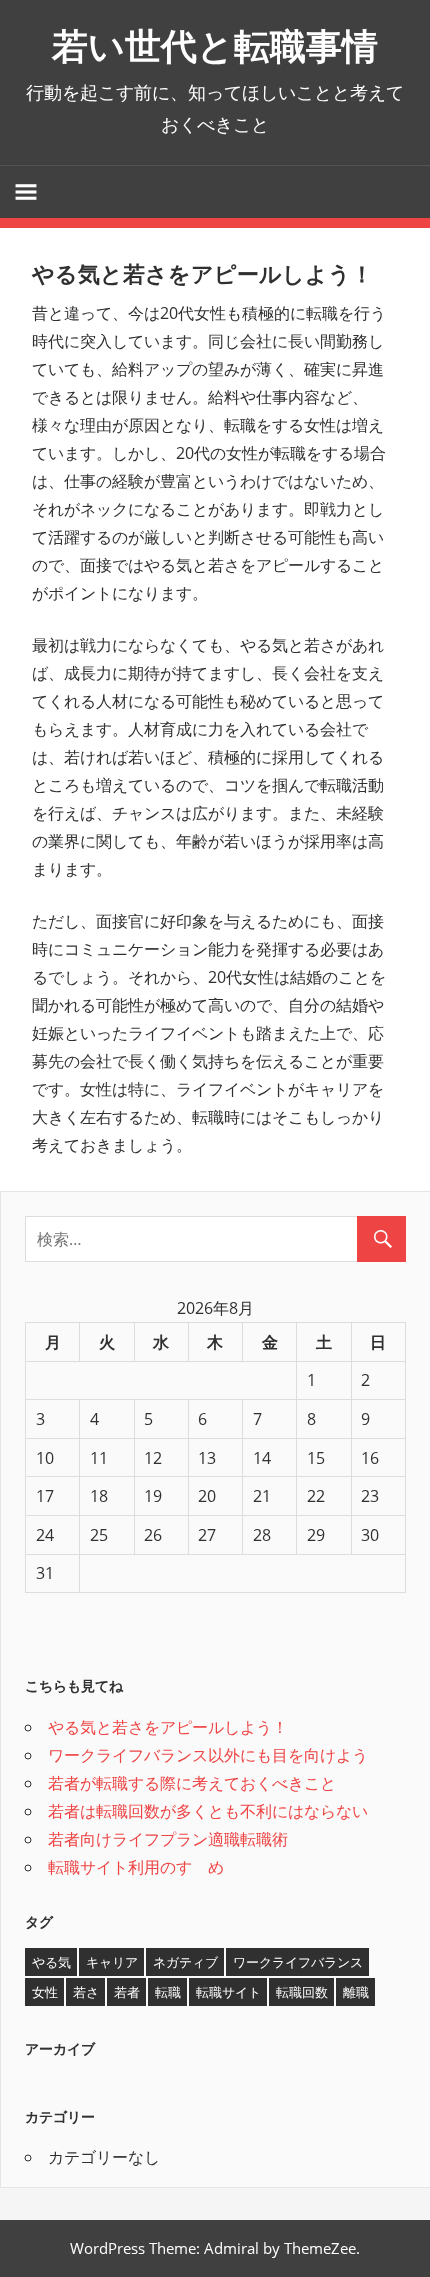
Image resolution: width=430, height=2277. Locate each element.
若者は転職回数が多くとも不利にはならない (208, 1811)
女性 (45, 1992)
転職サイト (228, 1992)
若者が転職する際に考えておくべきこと (192, 1783)
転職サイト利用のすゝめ (136, 1867)
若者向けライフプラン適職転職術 (168, 1839)
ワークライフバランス (298, 1962)
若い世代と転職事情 (215, 46)
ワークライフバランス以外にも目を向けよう (208, 1755)
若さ (86, 1992)
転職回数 (302, 1992)
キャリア (112, 1962)
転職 (168, 1992)
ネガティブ (185, 1962)
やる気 (51, 1962)
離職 (356, 1992)
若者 (127, 1992)
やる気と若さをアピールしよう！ (168, 1727)
